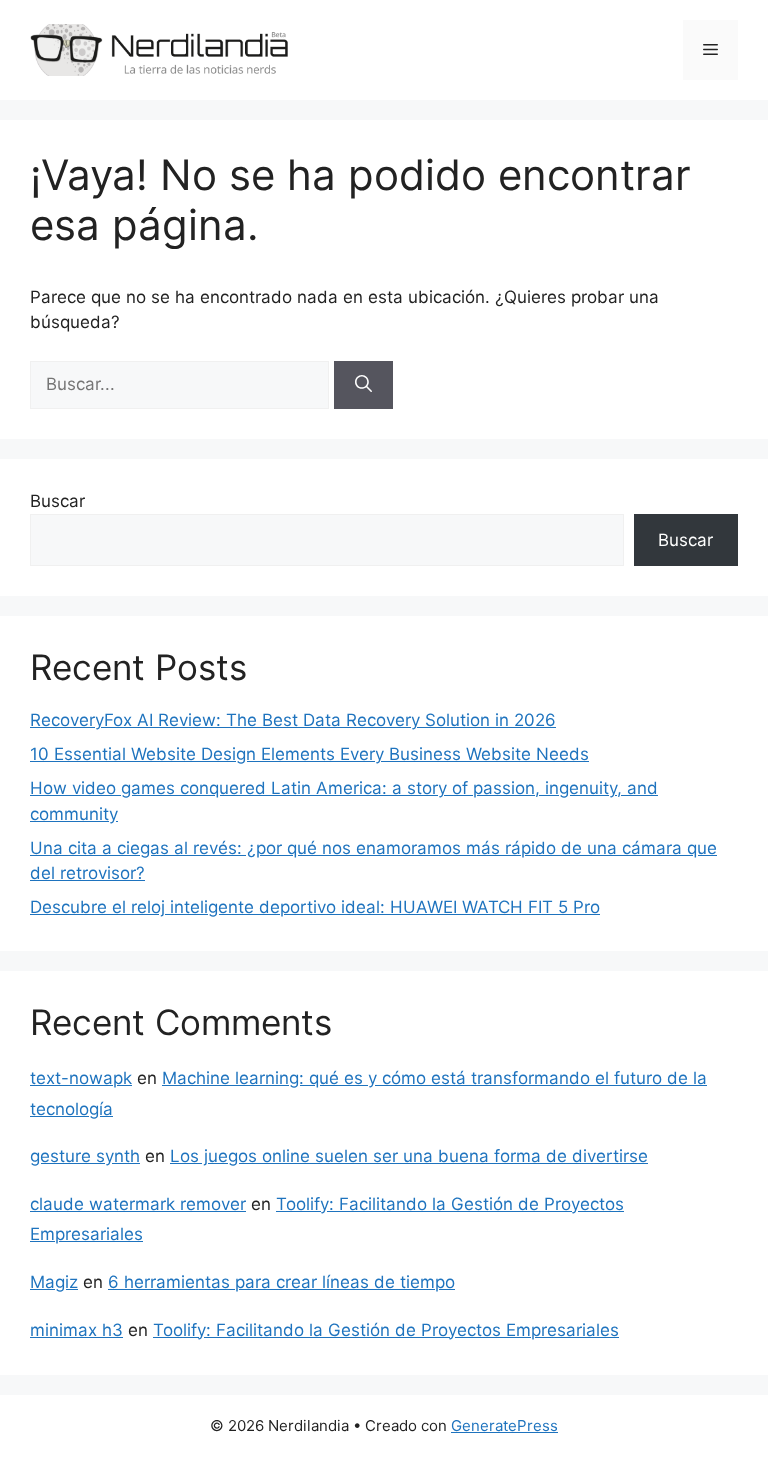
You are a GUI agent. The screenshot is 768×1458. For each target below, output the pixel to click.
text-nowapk (81, 1078)
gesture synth (85, 1156)
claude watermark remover (138, 1204)
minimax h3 (76, 1330)
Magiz (54, 1282)
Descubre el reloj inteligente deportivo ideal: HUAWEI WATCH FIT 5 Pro (315, 907)
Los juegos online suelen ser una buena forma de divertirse (409, 1156)
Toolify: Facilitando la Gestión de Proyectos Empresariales (386, 1330)
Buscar (57, 501)
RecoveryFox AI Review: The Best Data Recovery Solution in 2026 (293, 720)
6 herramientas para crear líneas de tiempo (281, 1282)
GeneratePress (504, 1425)
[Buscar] (363, 385)
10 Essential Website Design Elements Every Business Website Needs (309, 754)
